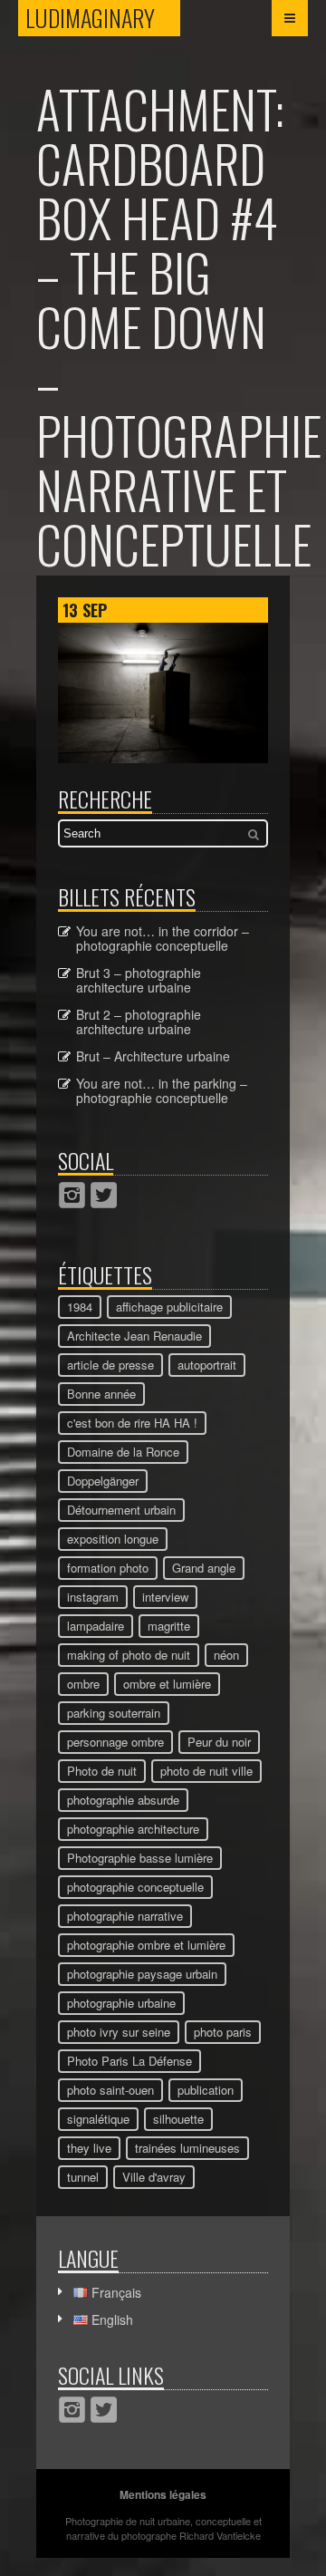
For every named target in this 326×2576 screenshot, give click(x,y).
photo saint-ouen (110, 2090)
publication (206, 2090)
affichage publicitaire (169, 1307)
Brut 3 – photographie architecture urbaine (139, 980)
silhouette (178, 2119)
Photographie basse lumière (140, 1858)
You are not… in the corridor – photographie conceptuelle (163, 938)
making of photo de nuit (129, 1655)
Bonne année (101, 1394)
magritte (169, 1626)
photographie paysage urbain (142, 1974)
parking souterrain (114, 1713)
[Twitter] (104, 1195)
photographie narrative (125, 1916)
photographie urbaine (121, 2003)
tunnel (83, 2177)
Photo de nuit (102, 1771)
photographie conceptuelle (135, 1887)
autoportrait (207, 1365)
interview (165, 1597)
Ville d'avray (154, 2177)
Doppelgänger (103, 1481)
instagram (93, 1597)
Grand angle (204, 1568)
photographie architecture (133, 1829)
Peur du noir (219, 1742)
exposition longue (113, 1539)
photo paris (223, 2032)
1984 (80, 1307)
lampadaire (96, 1626)
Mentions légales (163, 2494)
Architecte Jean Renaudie (134, 1336)
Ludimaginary (103, 18)
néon (226, 1655)
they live (89, 2148)
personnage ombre (115, 1742)
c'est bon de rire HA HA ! (132, 1423)
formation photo (108, 1568)
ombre (83, 1684)
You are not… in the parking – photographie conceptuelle (162, 1090)
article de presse (110, 1365)
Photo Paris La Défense (129, 2061)
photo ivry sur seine (119, 2032)
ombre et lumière (167, 1684)
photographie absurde (123, 1800)
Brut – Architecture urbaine (153, 1056)
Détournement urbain (121, 1510)
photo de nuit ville (206, 1771)
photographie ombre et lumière (146, 1945)
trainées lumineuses (187, 2148)
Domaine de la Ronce (123, 1452)
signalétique (98, 2119)
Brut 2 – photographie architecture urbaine (139, 1022)
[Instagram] (72, 1195)
